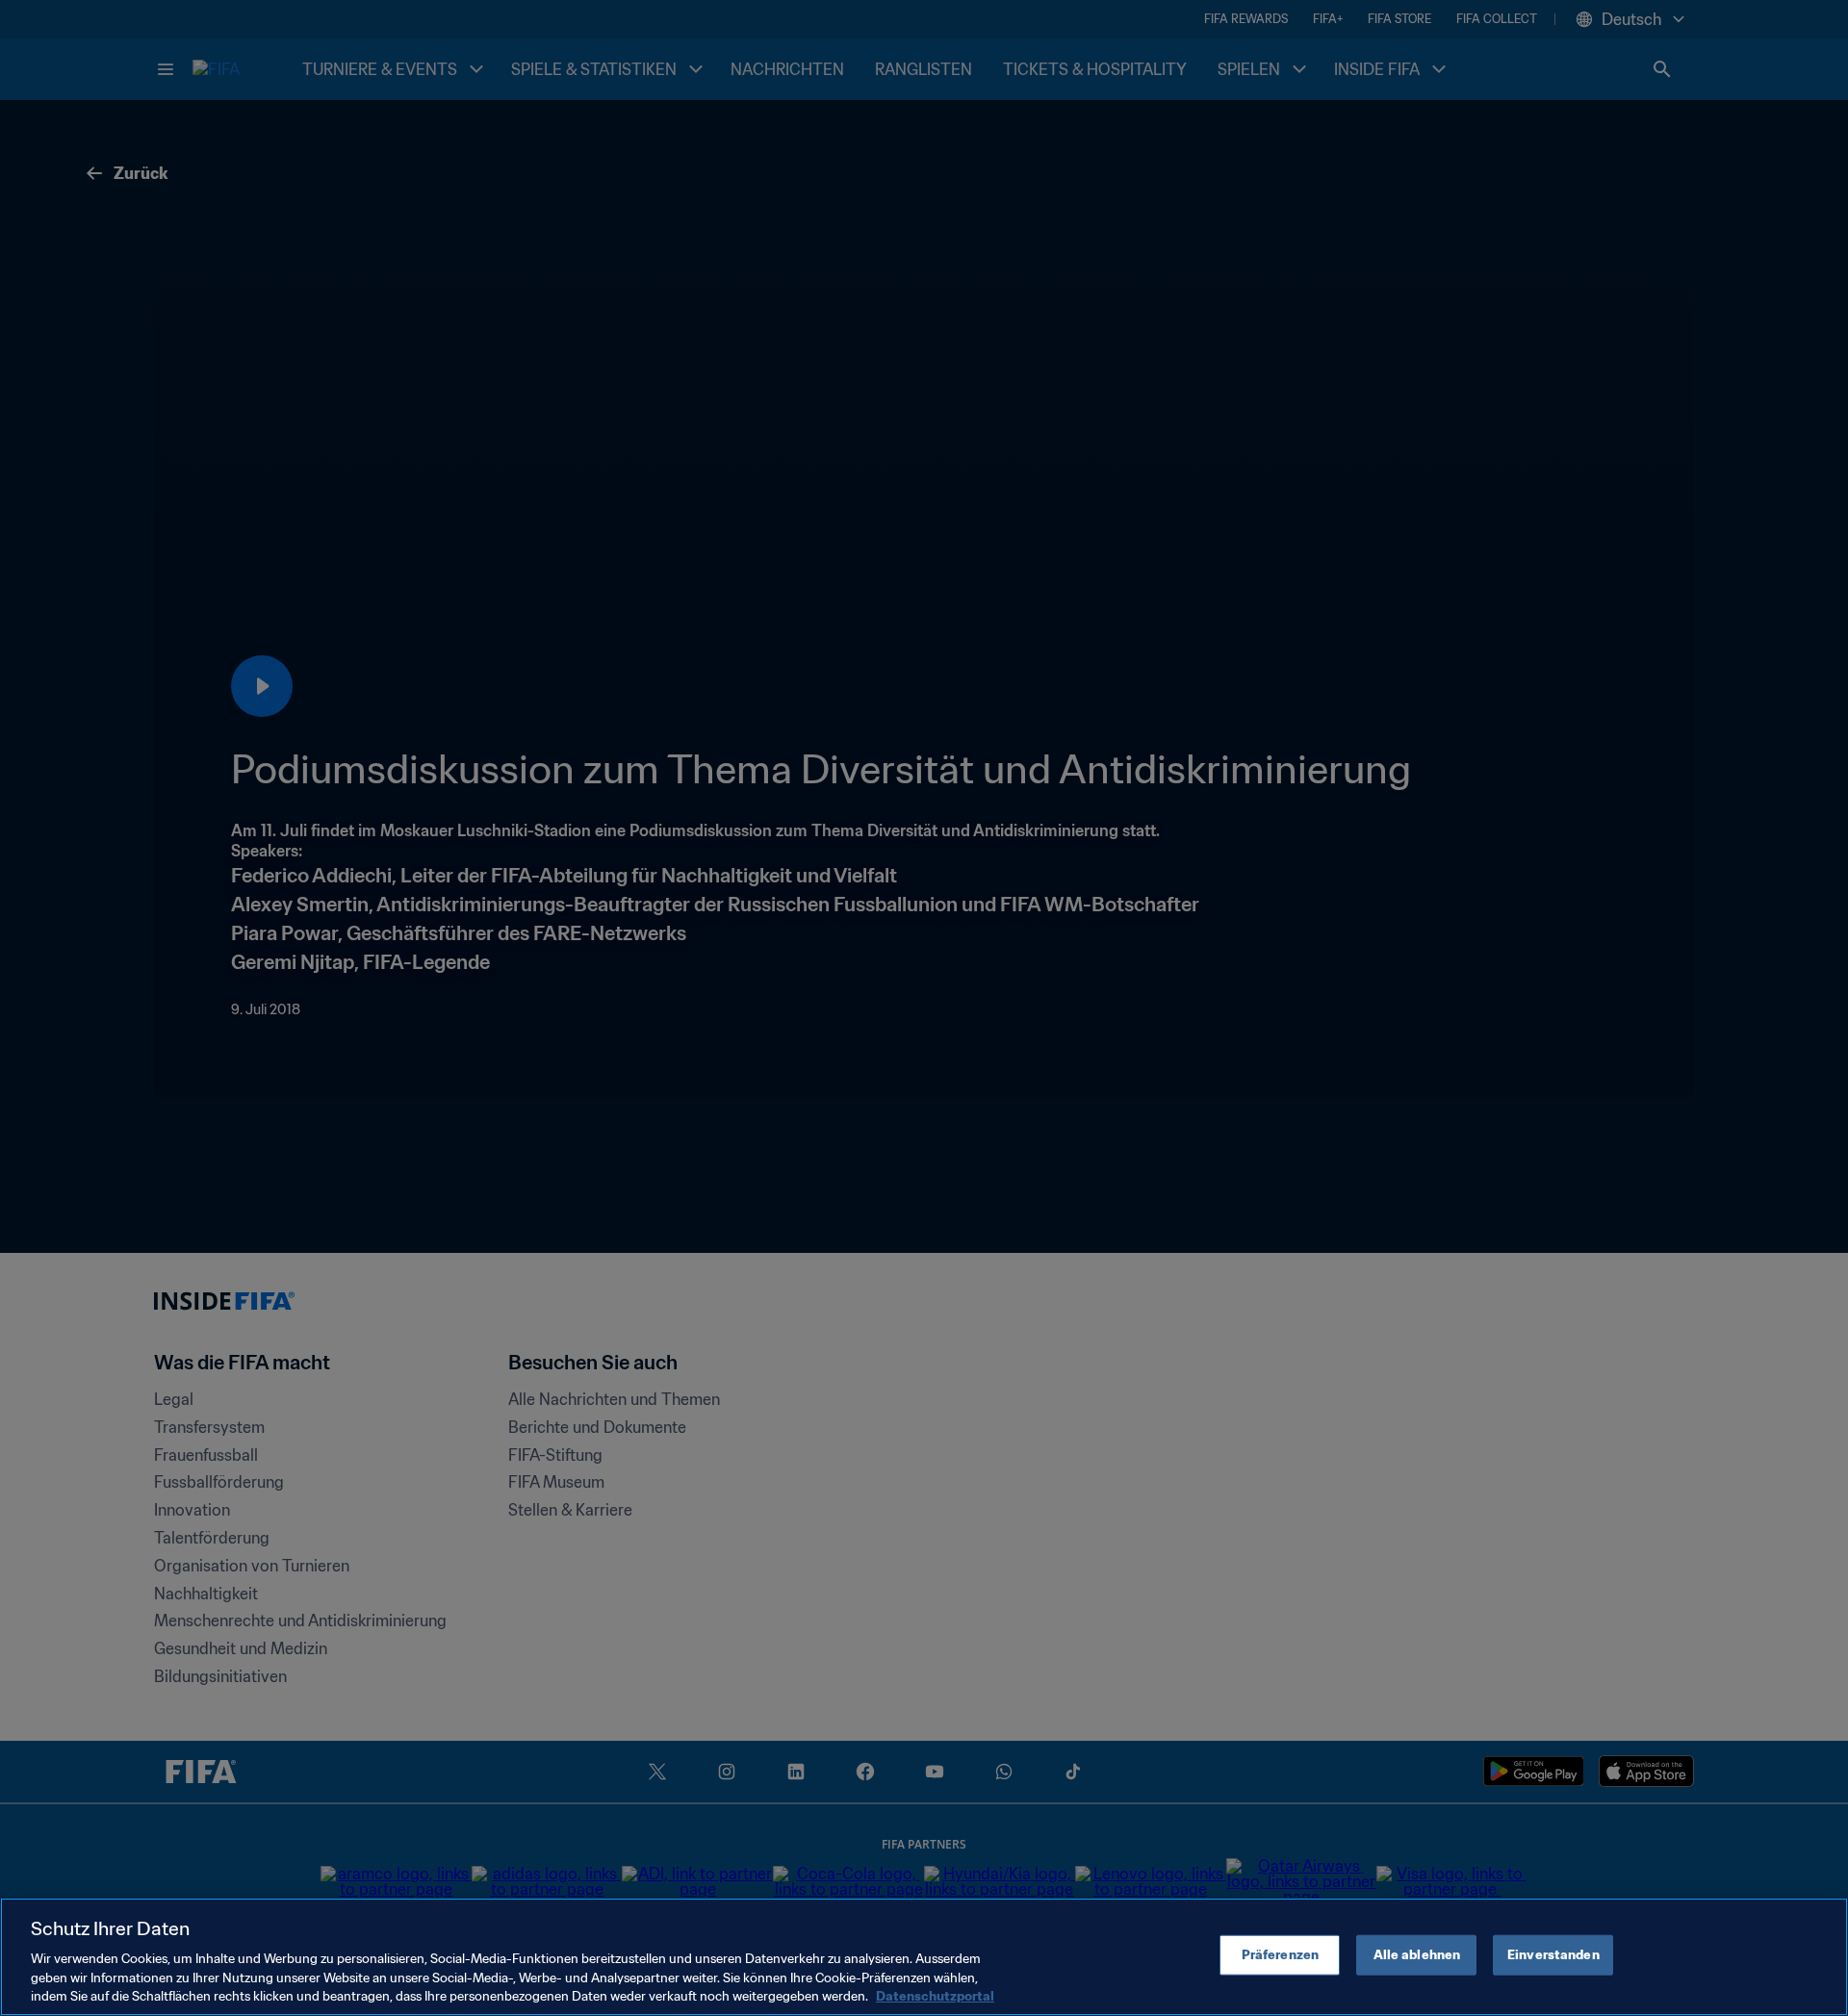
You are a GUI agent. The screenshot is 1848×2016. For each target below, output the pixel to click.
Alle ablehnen (1417, 1955)
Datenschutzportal (935, 1996)
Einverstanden (1553, 1955)
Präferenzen (1280, 1955)
